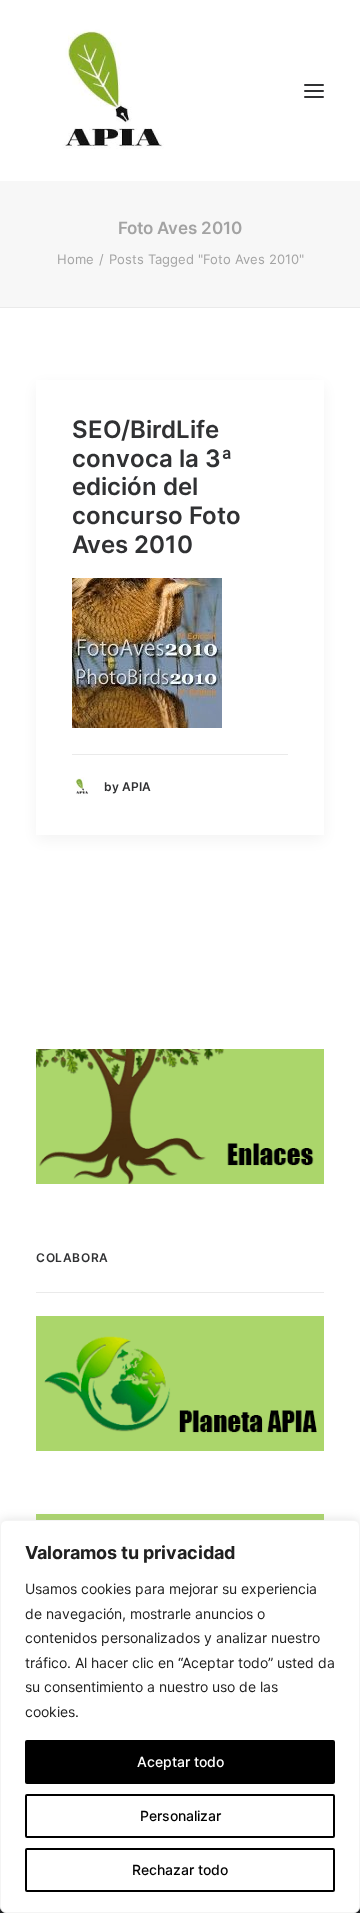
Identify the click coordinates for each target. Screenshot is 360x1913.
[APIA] (111, 90)
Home (75, 259)
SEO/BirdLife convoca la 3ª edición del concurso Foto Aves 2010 (156, 487)
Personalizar (180, 1815)
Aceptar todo (180, 1761)
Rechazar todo (180, 1869)
